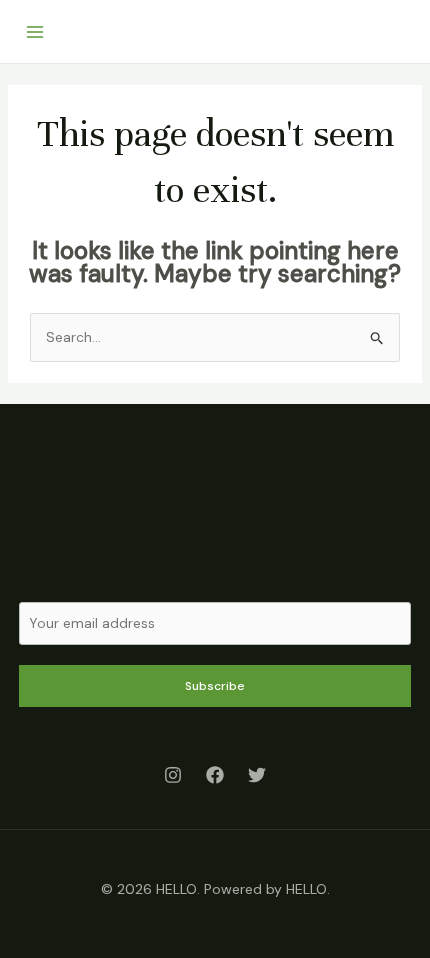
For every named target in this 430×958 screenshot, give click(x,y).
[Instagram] (173, 775)
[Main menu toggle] (34, 31)
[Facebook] (215, 775)
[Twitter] (257, 775)
